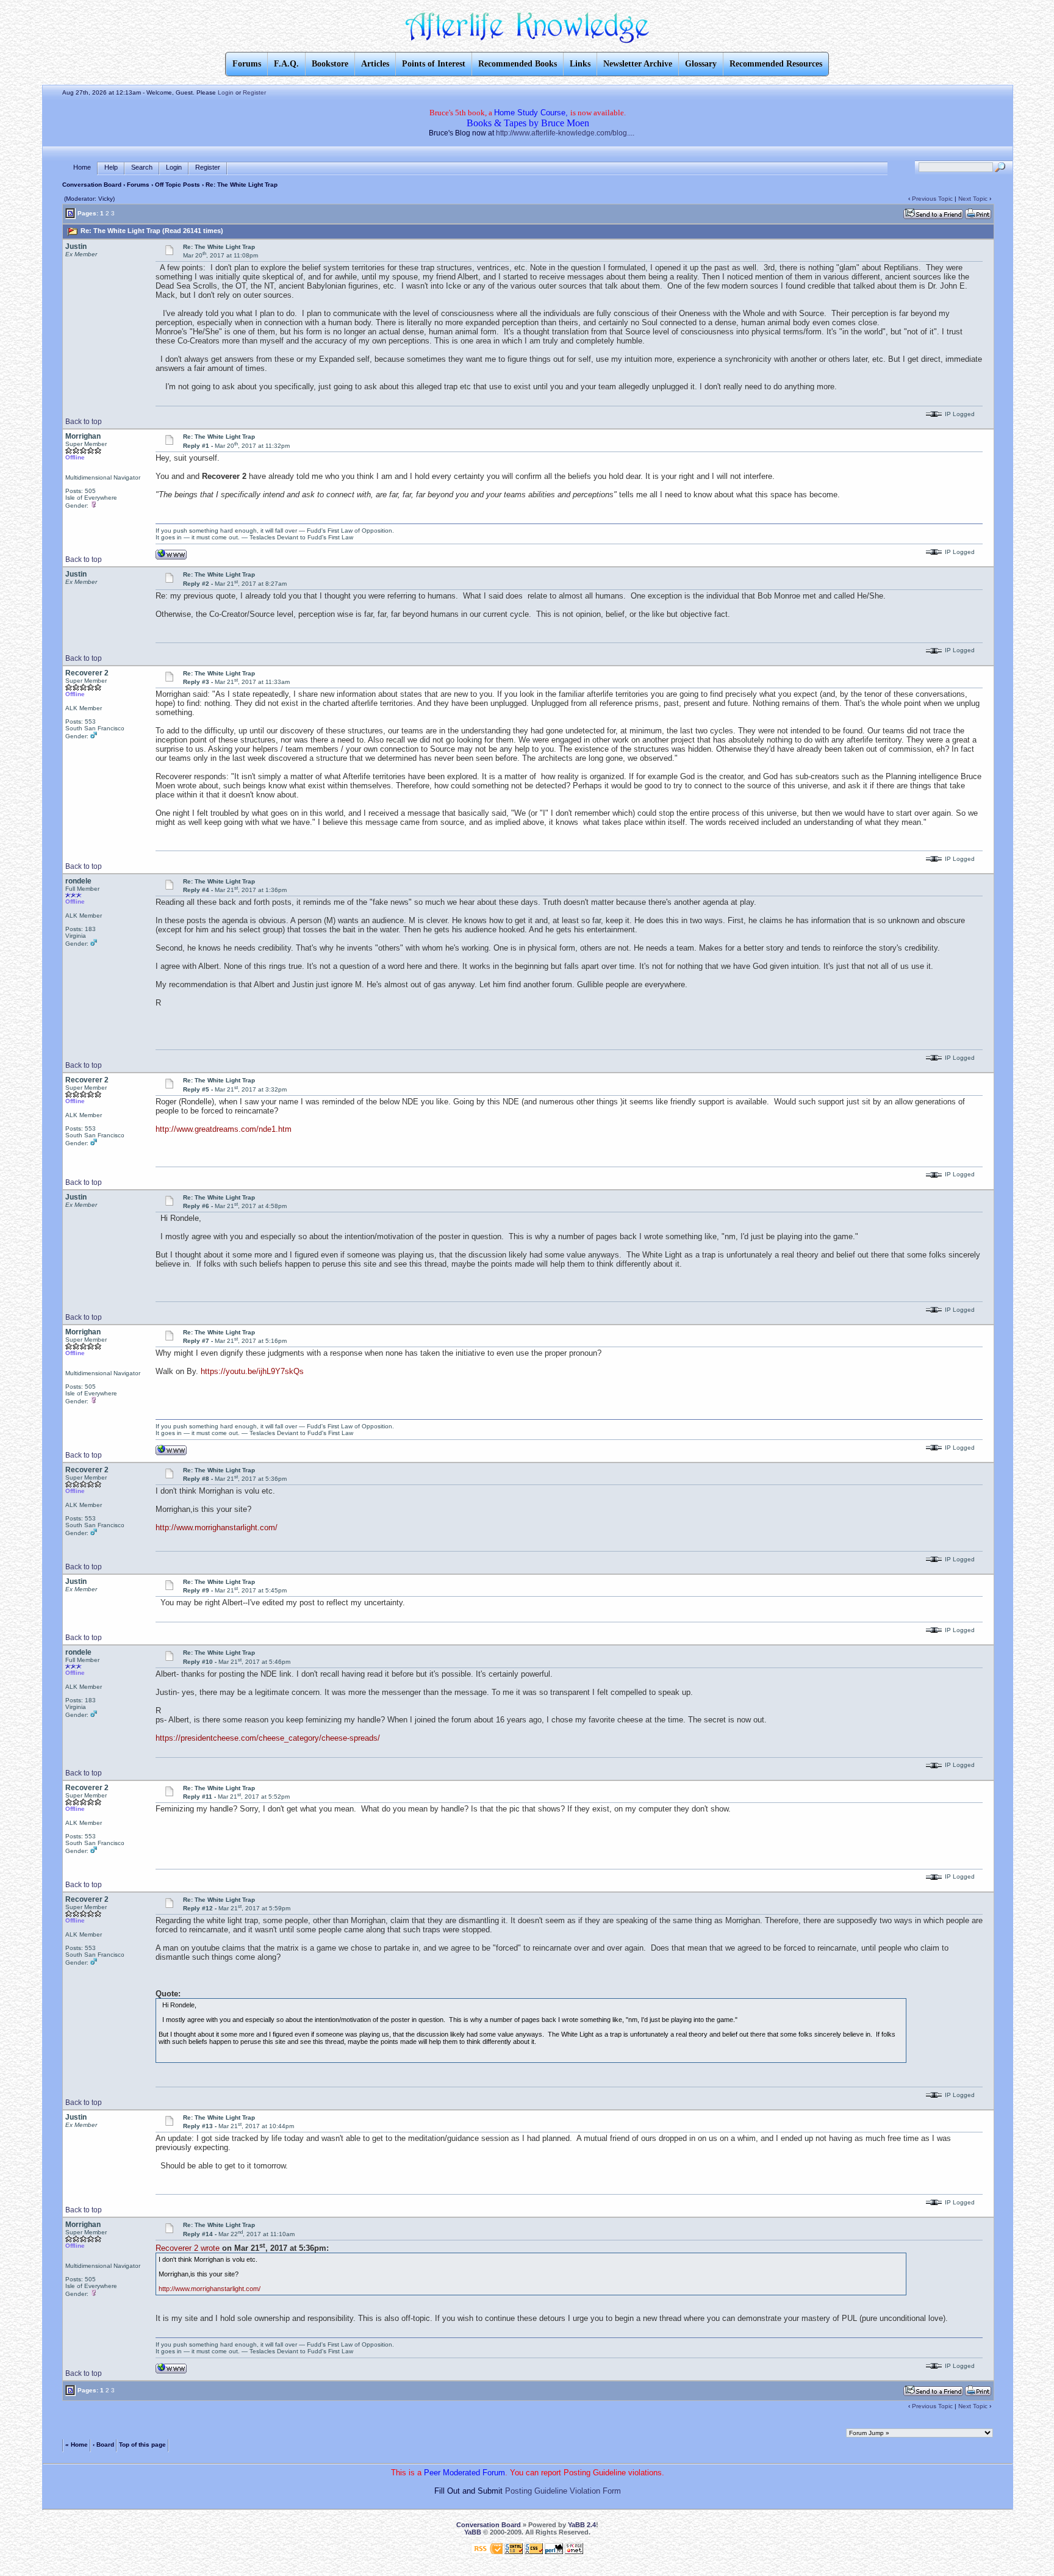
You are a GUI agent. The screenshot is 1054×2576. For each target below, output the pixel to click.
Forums (138, 185)
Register (254, 92)
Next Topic (973, 199)
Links (580, 64)
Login (226, 92)
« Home (77, 2445)
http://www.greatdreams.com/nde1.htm (224, 1129)
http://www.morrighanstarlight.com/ (217, 1527)
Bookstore (330, 64)
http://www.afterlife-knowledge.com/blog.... (565, 133)
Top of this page (142, 2445)
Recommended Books (518, 64)
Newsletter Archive (638, 64)
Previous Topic (932, 199)
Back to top (84, 422)
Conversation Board (92, 185)
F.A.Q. (286, 64)
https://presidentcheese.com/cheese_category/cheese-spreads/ (268, 1738)
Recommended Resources (776, 64)
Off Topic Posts (177, 185)
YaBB (473, 2532)
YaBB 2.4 (582, 2525)
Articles (375, 64)
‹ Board (103, 2445)
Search (142, 167)
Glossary (701, 64)
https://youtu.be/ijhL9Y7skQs (252, 1371)
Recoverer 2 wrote (188, 2248)
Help (111, 167)
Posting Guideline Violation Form (563, 2491)
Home (82, 167)
